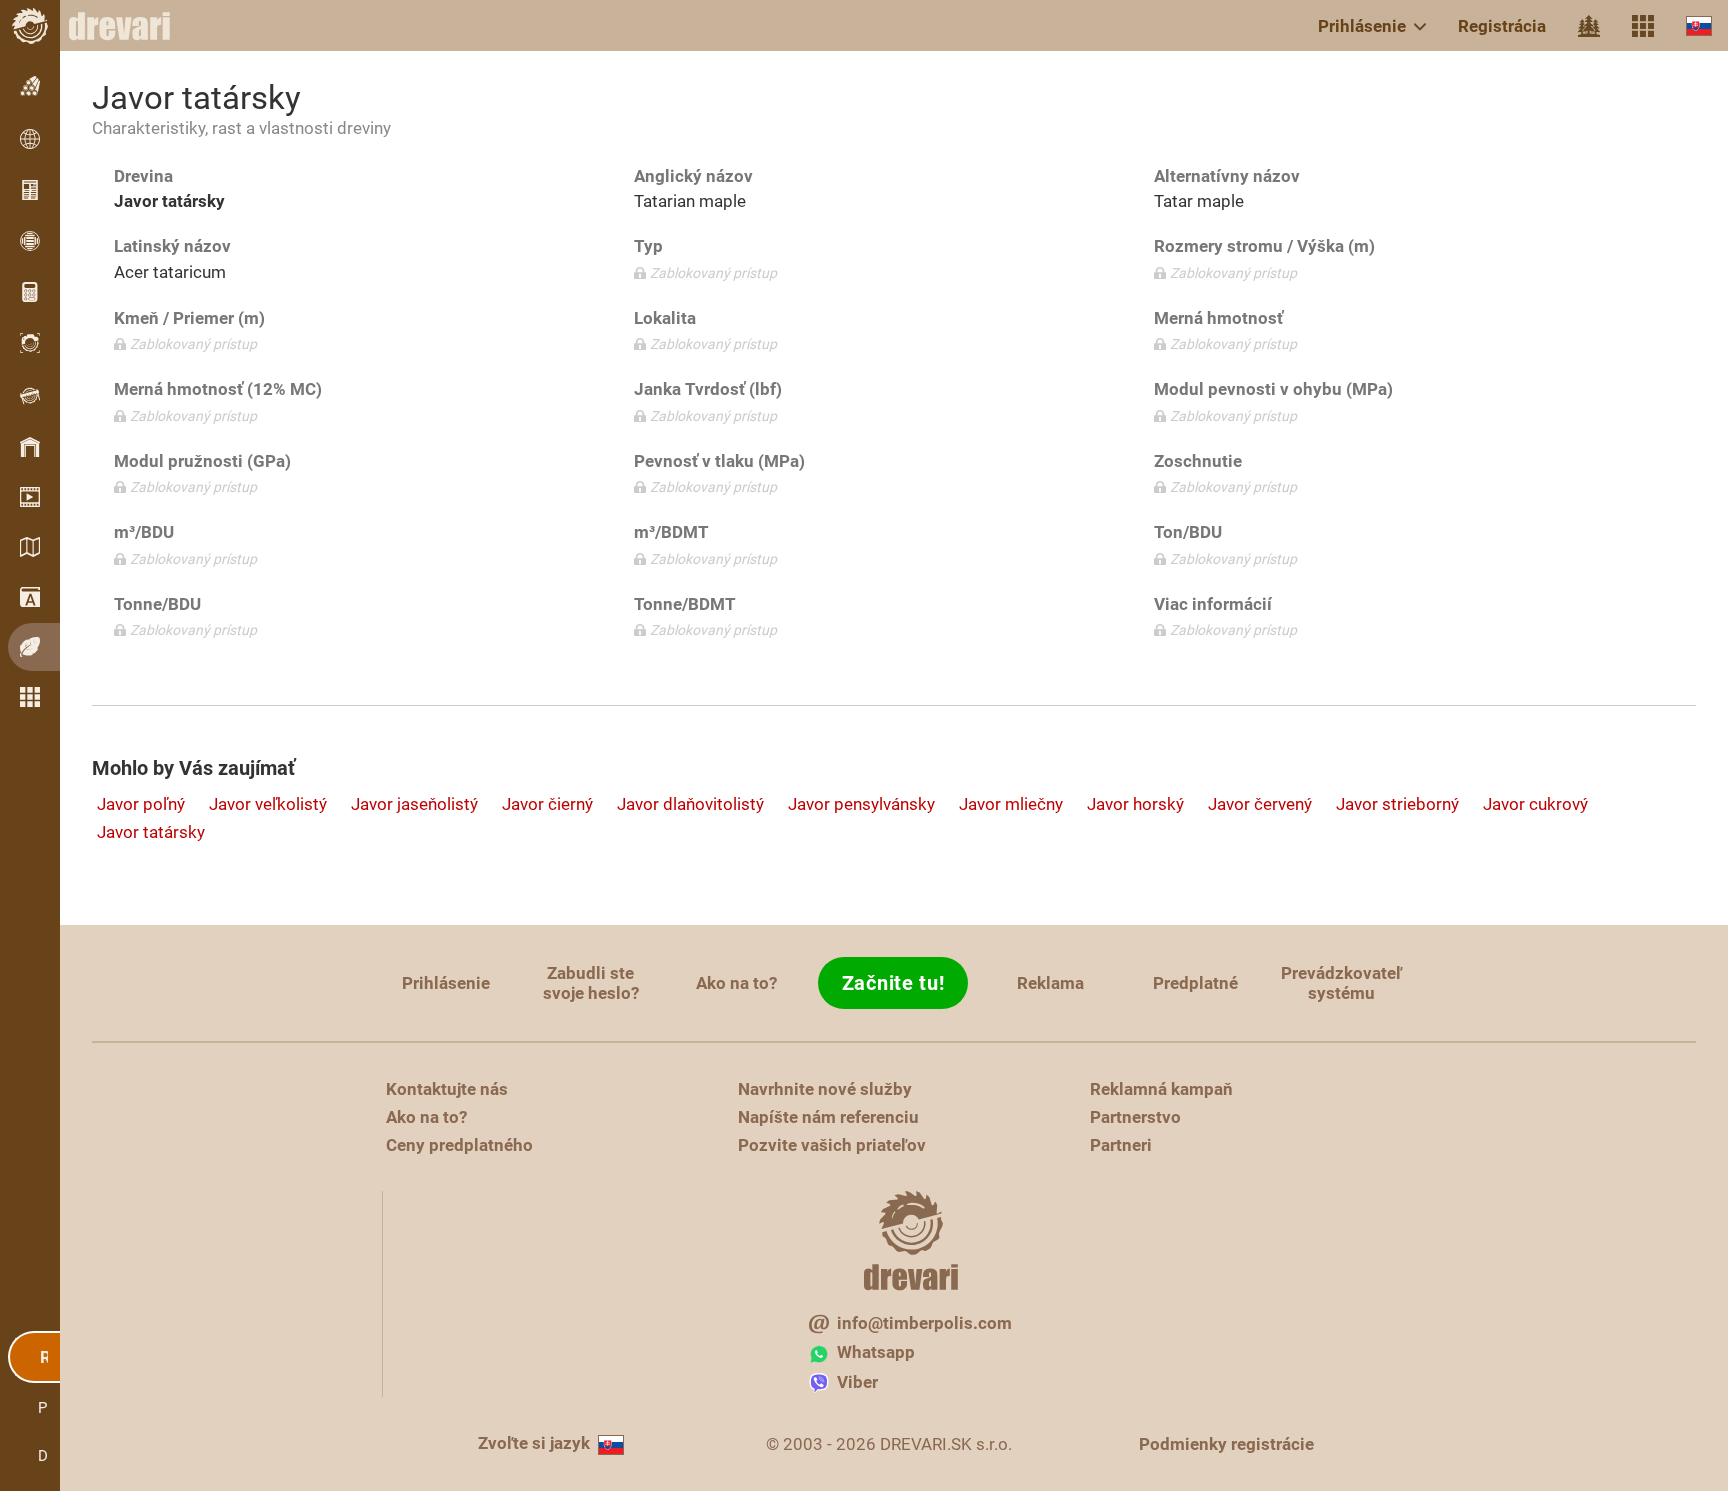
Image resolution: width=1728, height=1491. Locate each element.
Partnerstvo (1135, 1117)
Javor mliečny (1011, 804)
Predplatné (1195, 983)
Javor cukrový (1535, 804)
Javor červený (1260, 804)
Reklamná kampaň (1161, 1089)
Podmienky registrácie (1226, 1444)
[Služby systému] (1643, 26)
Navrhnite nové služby (825, 1089)
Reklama (1050, 983)
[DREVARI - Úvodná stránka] (130, 26)
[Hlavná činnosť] (1589, 26)
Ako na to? (736, 983)
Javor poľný (141, 804)
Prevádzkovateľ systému (1341, 983)
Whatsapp (876, 1352)
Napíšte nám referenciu (828, 1117)
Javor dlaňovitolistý (690, 804)
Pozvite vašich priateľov (832, 1145)
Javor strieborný (1397, 804)
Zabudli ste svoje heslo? (591, 983)
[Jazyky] (1699, 25)
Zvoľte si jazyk (534, 1443)
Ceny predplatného (459, 1145)
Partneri (1121, 1145)
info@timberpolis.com (924, 1323)
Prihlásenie (1362, 26)
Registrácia (1502, 26)
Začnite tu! (893, 983)
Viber (857, 1382)
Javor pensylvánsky (861, 804)
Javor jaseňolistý (414, 804)
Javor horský (1135, 804)
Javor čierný (547, 804)
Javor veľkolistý (268, 804)
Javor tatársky (151, 832)
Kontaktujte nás (447, 1089)
